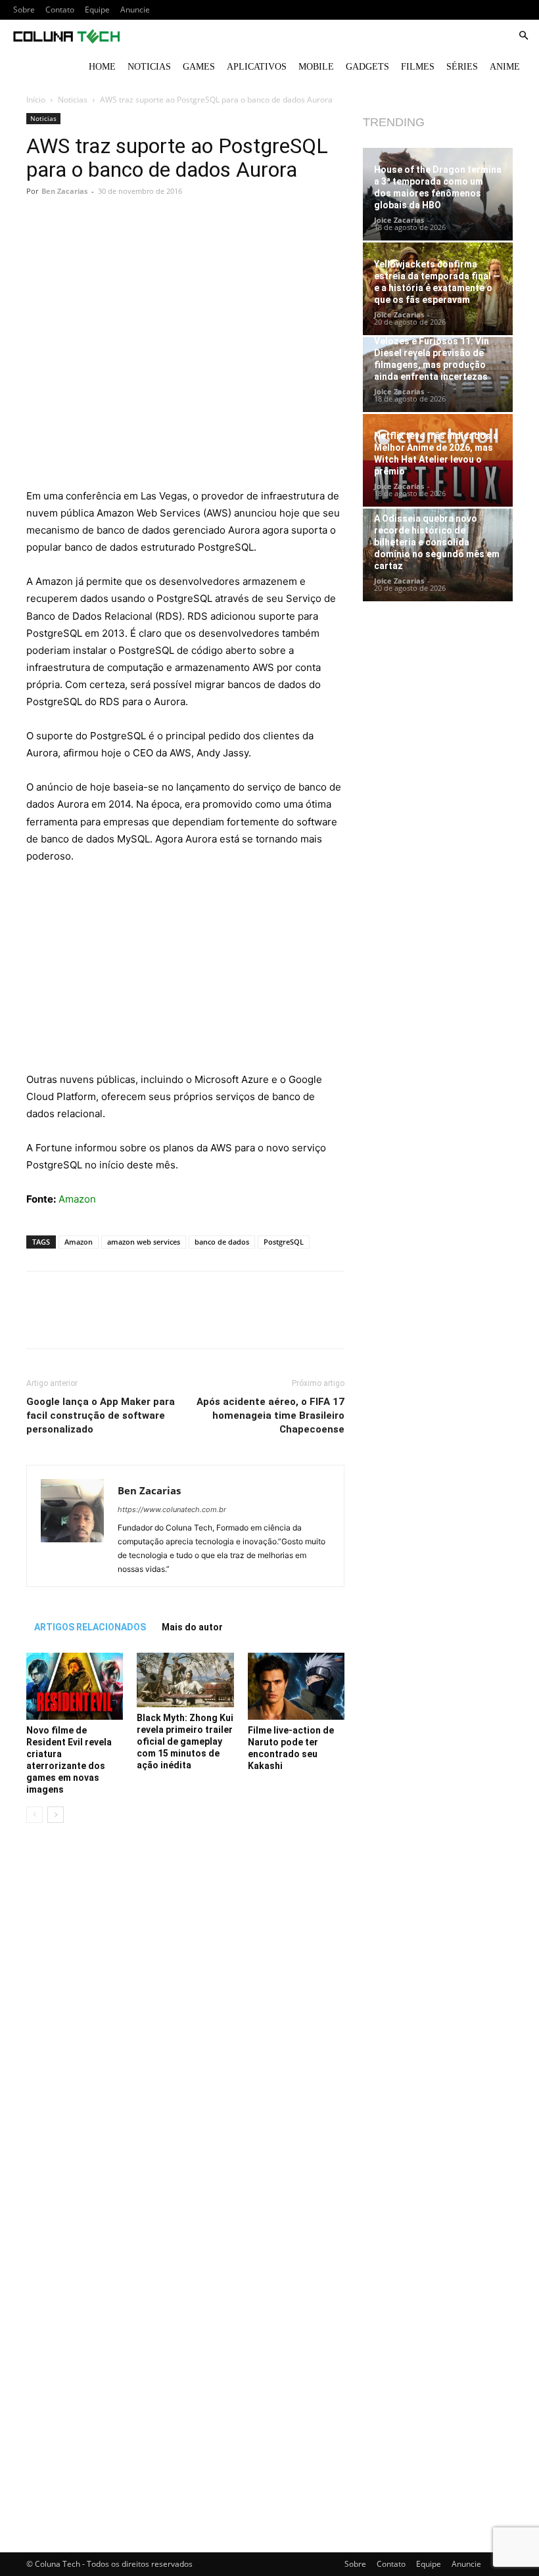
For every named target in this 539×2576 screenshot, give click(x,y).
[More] (271, 244)
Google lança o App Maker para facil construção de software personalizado (101, 1415)
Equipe (97, 10)
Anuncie (135, 10)
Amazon (77, 1199)
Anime (505, 67)
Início (36, 100)
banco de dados (222, 1242)
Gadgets (367, 67)
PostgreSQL (284, 1242)
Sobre (24, 10)
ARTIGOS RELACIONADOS (90, 1627)
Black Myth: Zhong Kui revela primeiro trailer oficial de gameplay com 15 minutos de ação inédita (185, 1741)
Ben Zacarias (64, 191)
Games (199, 67)
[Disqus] (185, 2019)
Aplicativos (257, 67)
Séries (462, 67)
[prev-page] (35, 1815)
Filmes (418, 67)
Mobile (316, 67)
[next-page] (56, 1815)
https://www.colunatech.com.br (172, 1509)
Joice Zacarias (399, 220)
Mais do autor (192, 1627)
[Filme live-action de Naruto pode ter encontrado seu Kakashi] (296, 1686)
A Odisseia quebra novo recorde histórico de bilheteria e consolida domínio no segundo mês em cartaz (437, 542)
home (102, 67)
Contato (60, 10)
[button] (523, 36)
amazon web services (144, 1242)
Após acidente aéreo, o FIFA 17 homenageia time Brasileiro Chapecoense (270, 1415)
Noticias (149, 67)
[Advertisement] (185, 390)
